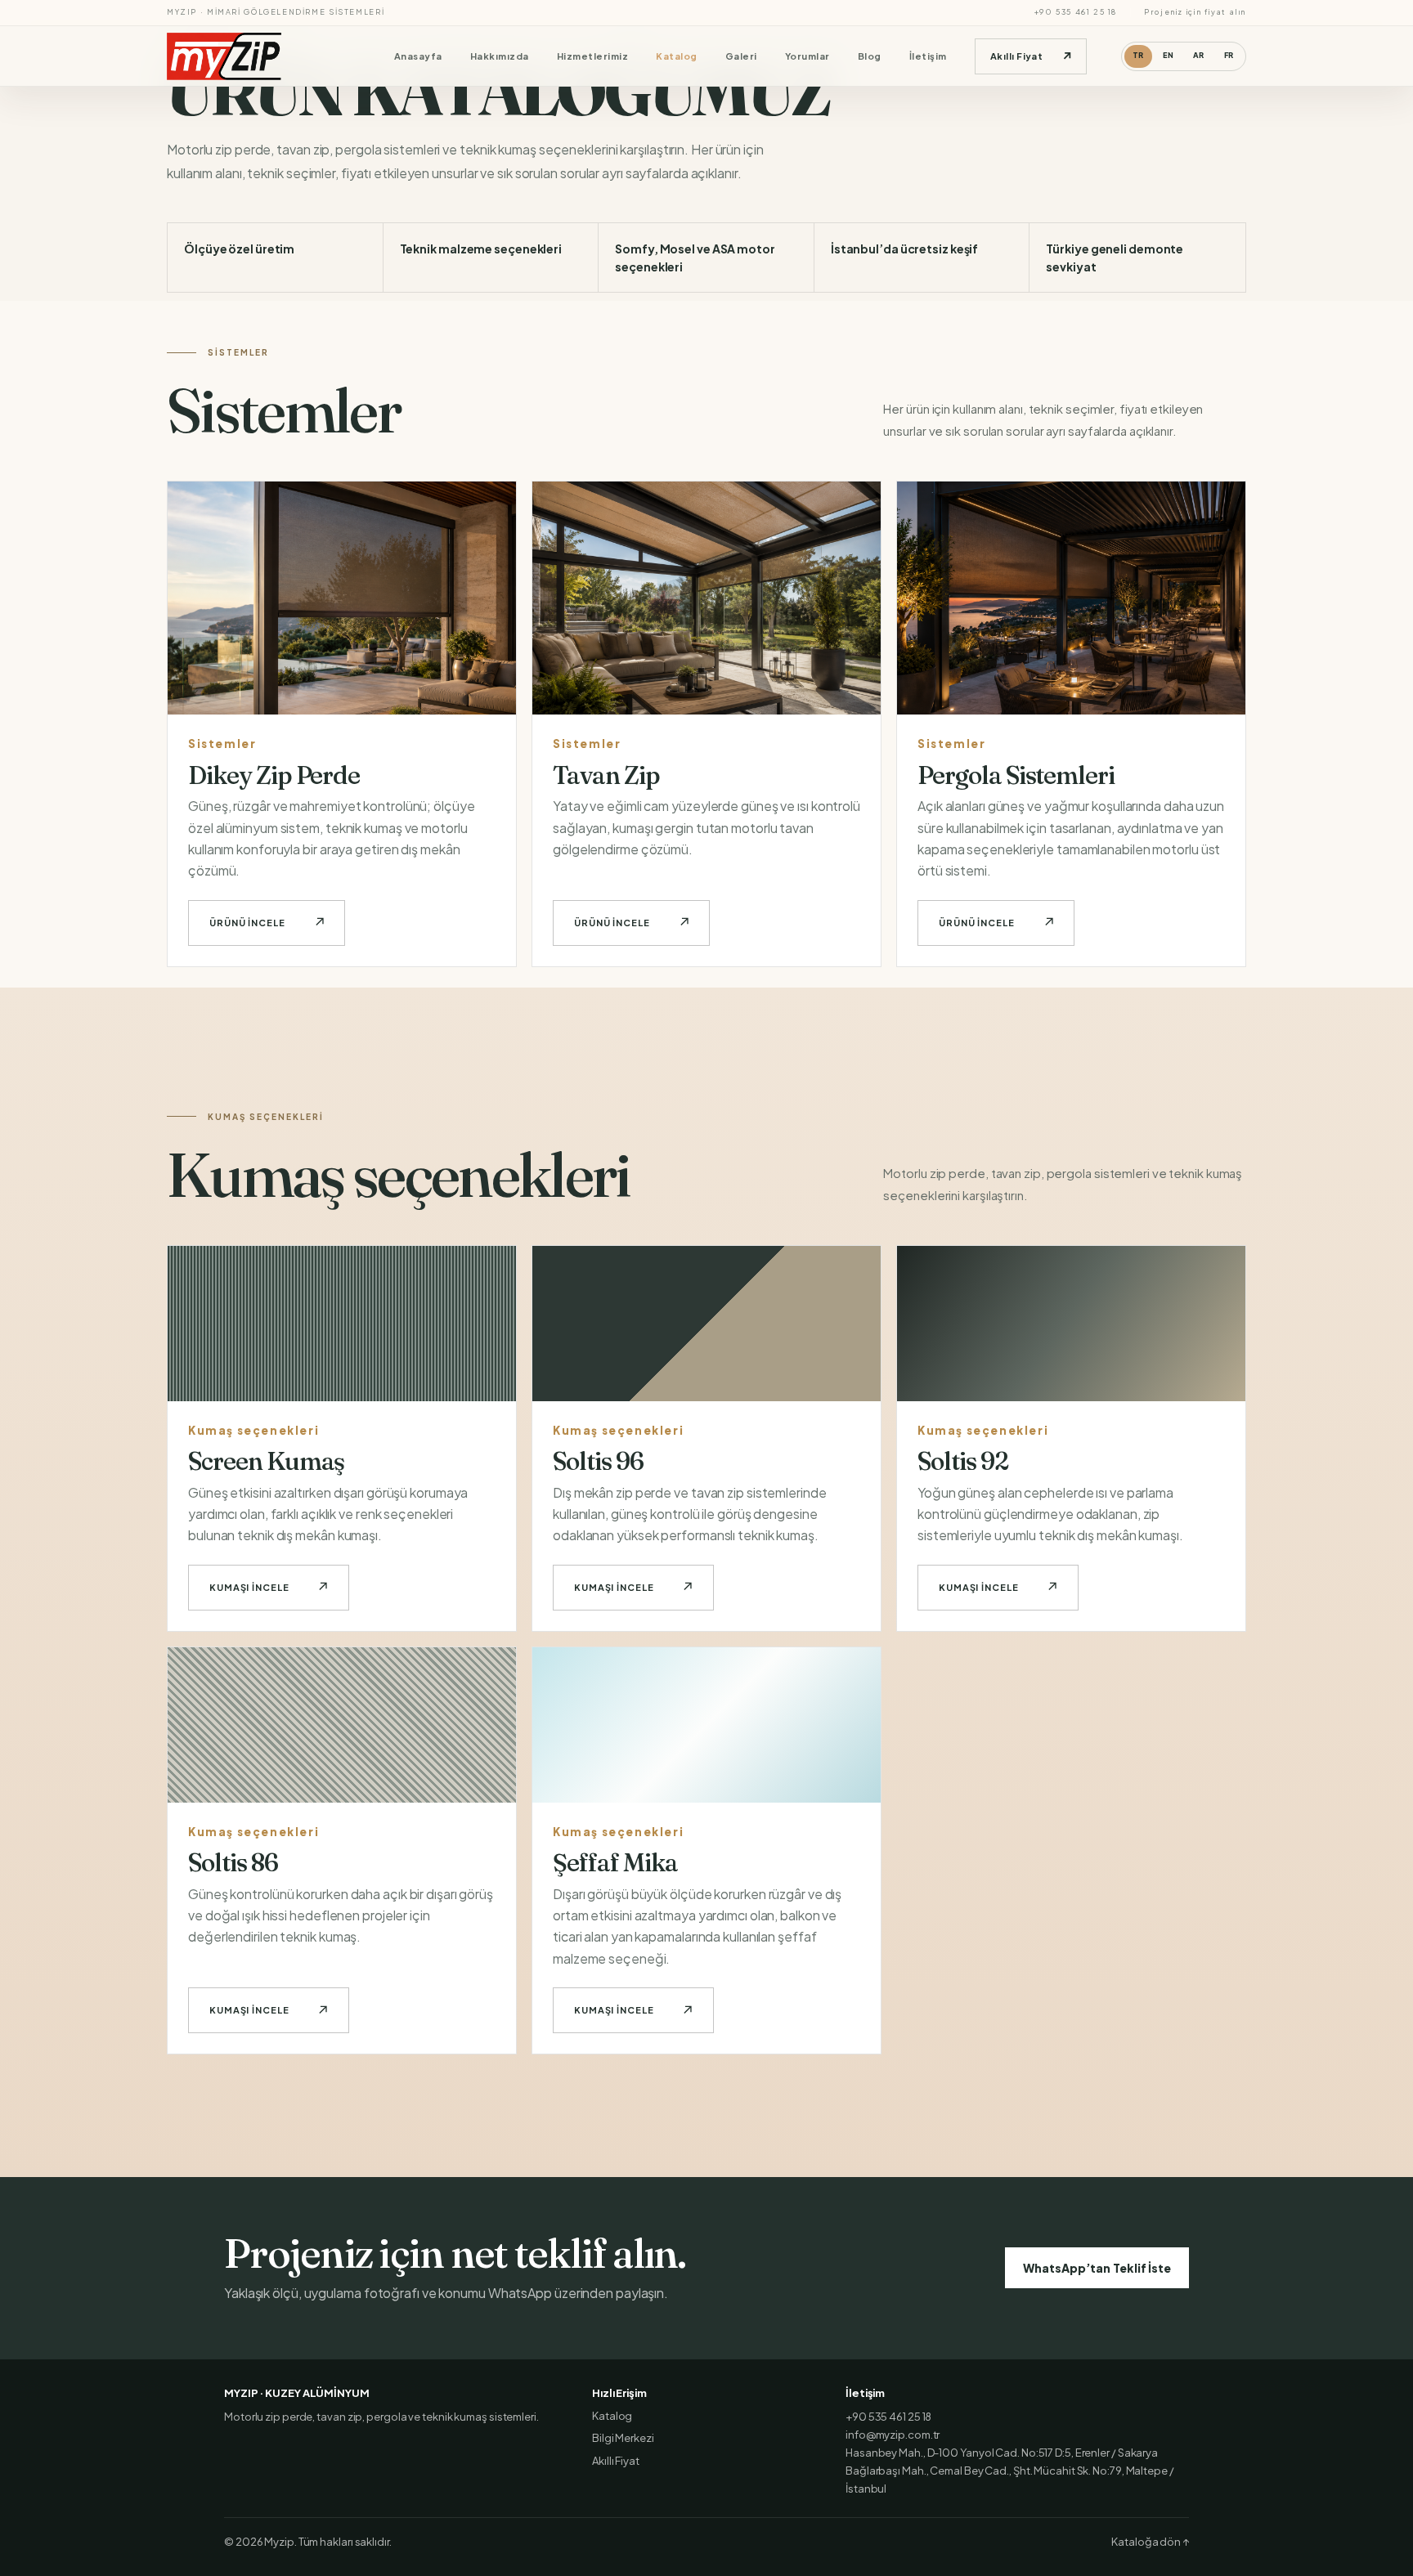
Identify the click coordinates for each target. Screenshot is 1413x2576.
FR (1229, 55)
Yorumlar (807, 56)
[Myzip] (240, 56)
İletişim (928, 56)
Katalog (676, 56)
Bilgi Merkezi (623, 2438)
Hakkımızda (500, 56)
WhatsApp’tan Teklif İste (1097, 2268)
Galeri (741, 56)
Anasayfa (418, 56)
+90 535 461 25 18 (1076, 12)
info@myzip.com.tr (893, 2435)
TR (1138, 55)
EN (1168, 55)
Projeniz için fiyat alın (1195, 12)
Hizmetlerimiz (592, 56)
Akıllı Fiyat (616, 2461)
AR (1199, 55)
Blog (870, 56)
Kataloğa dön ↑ (1150, 2542)
